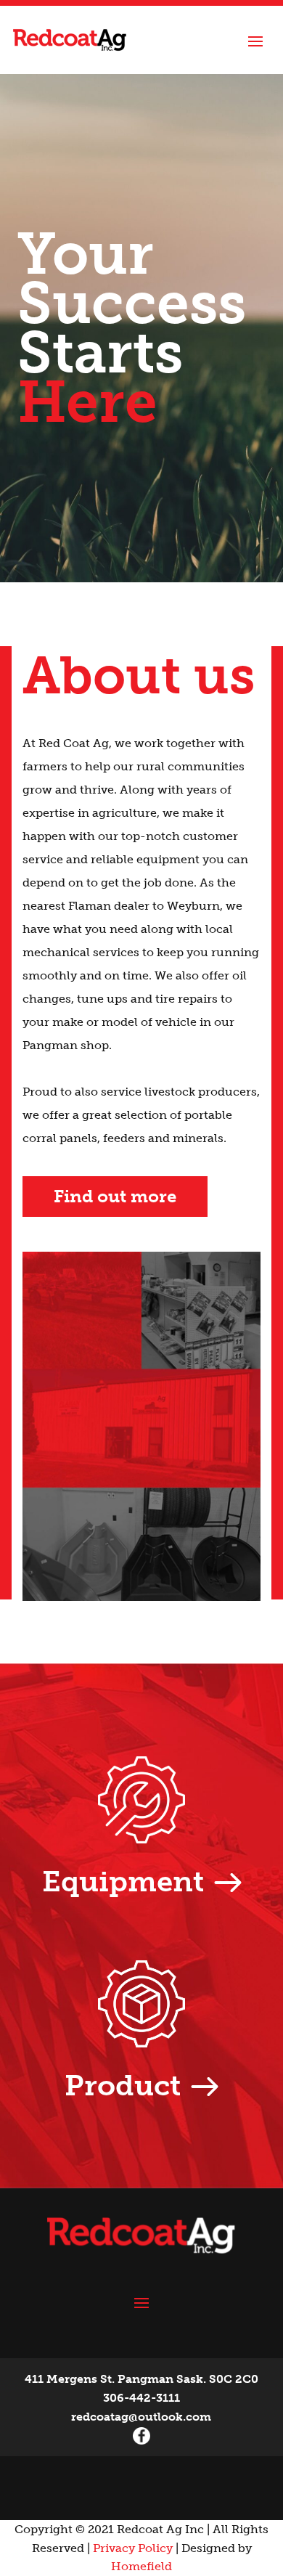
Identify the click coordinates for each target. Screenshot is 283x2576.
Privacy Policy (133, 2548)
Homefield (141, 2566)
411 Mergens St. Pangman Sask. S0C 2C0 (141, 2379)
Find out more (115, 1196)
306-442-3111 (141, 2398)
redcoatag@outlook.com (141, 2417)
